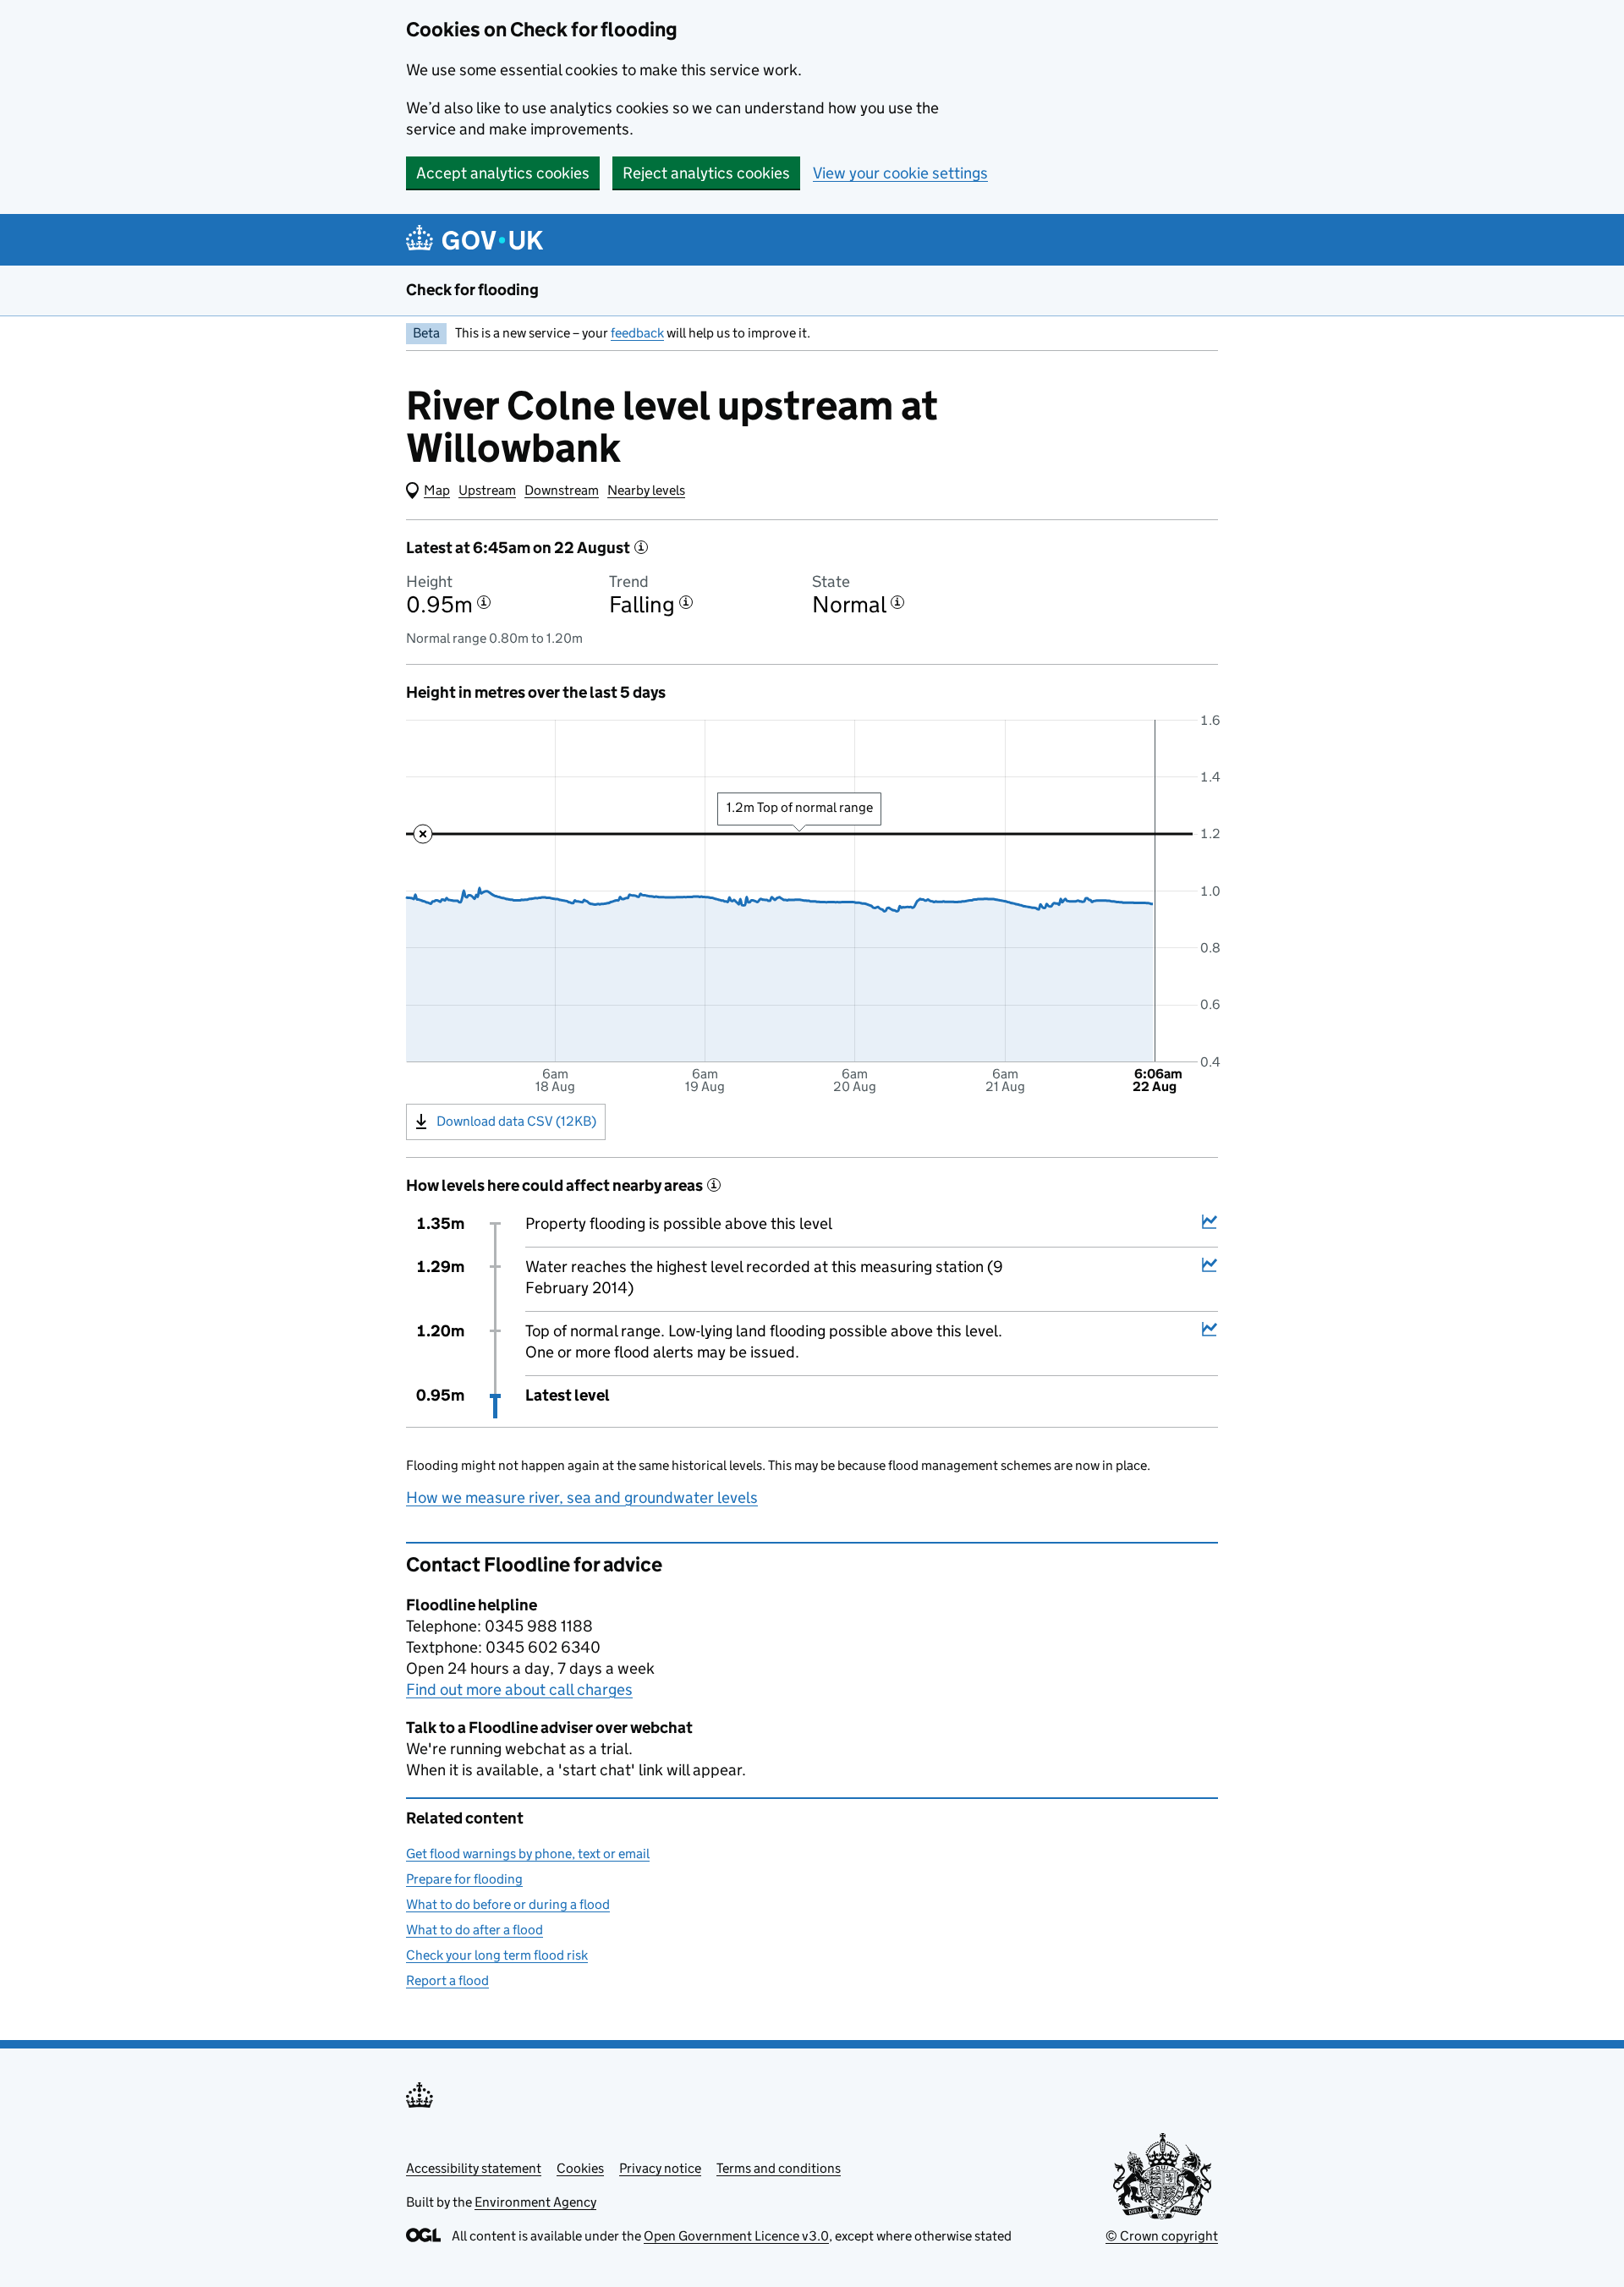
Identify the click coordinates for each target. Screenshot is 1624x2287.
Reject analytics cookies (706, 173)
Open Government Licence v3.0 (736, 2236)
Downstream (562, 490)
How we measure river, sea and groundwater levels (582, 1497)
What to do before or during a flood (508, 1904)
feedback (637, 333)
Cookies (580, 2168)
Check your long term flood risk (497, 1955)
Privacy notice (660, 2168)
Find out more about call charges (519, 1689)
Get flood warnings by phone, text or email (528, 1854)
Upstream (487, 490)
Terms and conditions (779, 2168)
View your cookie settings (900, 173)
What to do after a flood (475, 1930)
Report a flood (447, 1980)
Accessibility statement (474, 2168)
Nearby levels (646, 490)
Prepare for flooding (464, 1879)
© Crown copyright (1162, 2236)
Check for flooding (472, 290)
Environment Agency (535, 2202)
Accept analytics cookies (503, 173)
